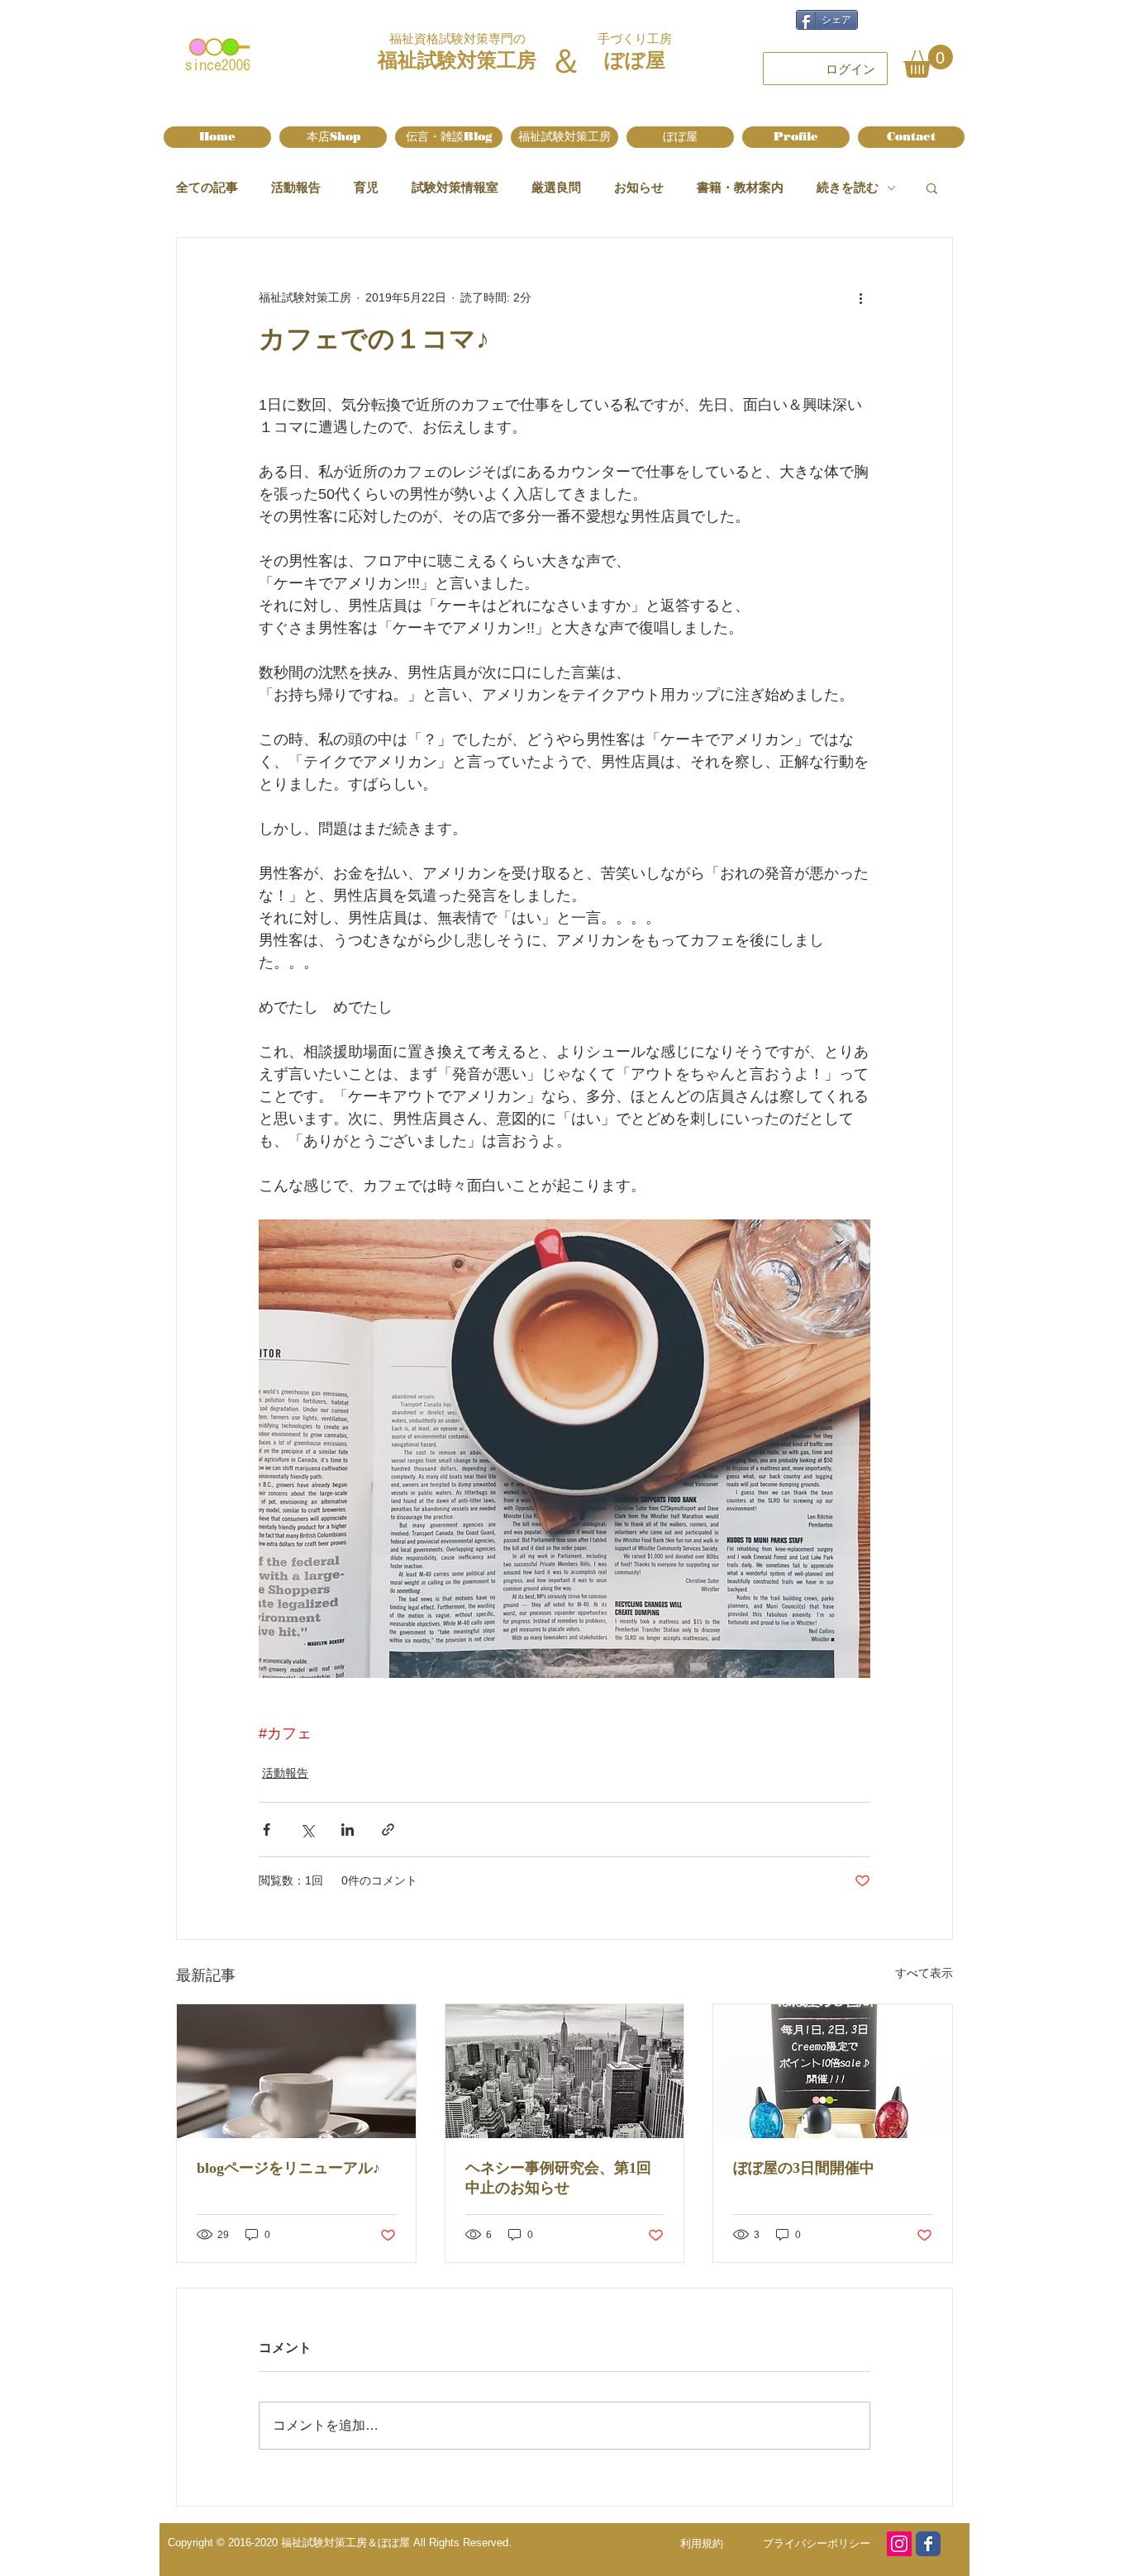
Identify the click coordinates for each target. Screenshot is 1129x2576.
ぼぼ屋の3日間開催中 (804, 2168)
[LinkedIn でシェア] (348, 1830)
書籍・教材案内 (740, 187)
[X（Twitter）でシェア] (307, 1830)
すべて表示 (924, 1973)
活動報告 (296, 187)
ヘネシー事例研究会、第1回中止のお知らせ (558, 2178)
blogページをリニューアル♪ (288, 2168)
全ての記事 (207, 187)
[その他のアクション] (860, 297)
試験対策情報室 (455, 187)
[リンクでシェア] (388, 1830)
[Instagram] (899, 2544)
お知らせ (639, 187)
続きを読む (848, 187)
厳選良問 (556, 187)
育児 (366, 187)
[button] (928, 61)
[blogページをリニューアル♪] (296, 2071)
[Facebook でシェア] (267, 1830)
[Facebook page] (928, 2544)
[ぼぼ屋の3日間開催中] (833, 2071)
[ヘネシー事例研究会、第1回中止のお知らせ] (565, 2071)
